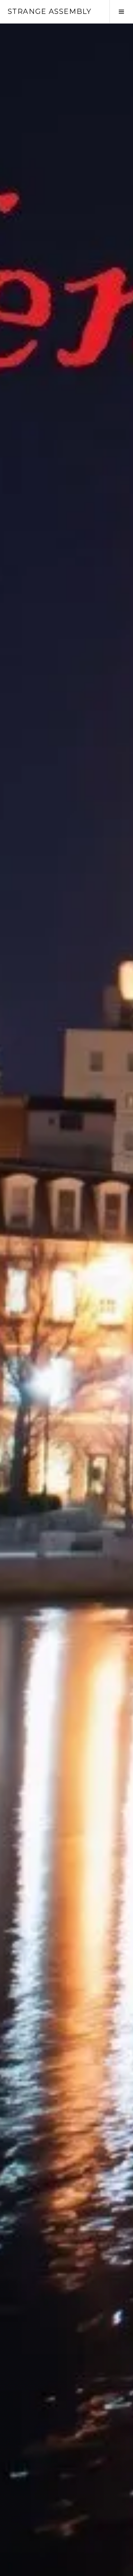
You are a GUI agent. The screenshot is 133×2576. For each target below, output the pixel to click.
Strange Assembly (50, 11)
